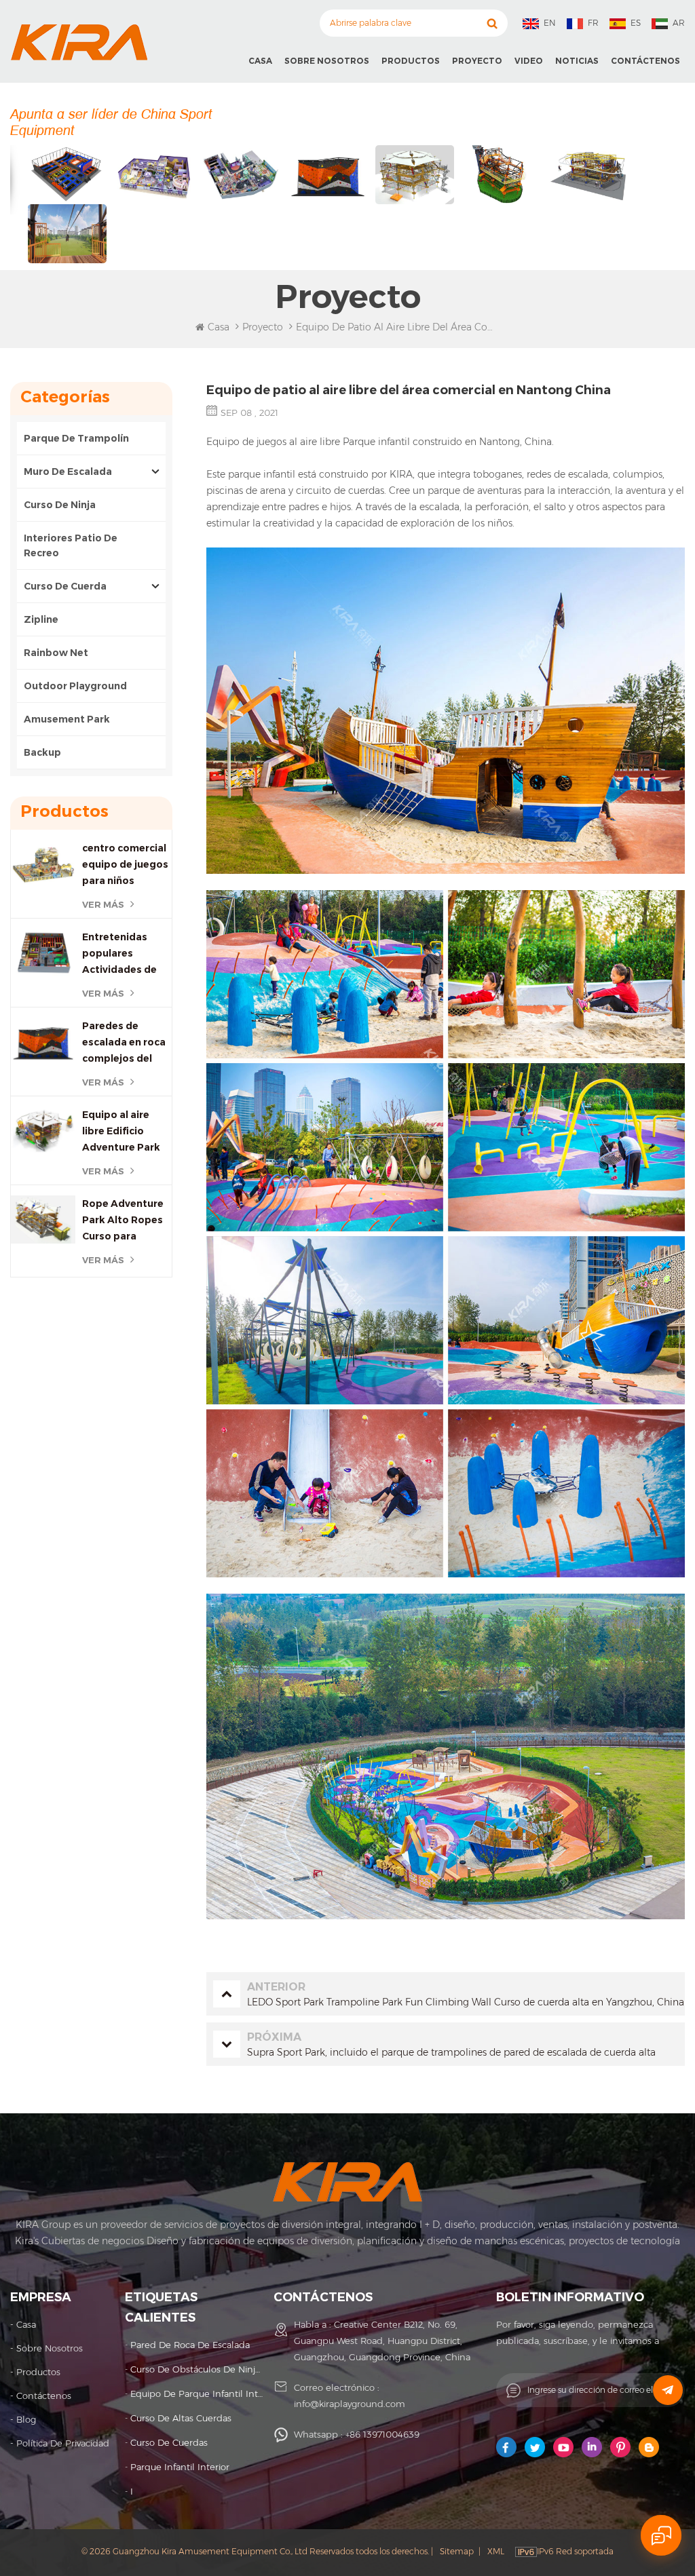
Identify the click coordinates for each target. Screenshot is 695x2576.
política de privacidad (63, 2443)
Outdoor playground (75, 686)
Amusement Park (68, 719)
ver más (103, 904)
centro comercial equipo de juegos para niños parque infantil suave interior (125, 865)
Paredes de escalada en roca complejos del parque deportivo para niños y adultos (126, 1043)
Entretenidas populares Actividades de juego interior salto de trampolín (119, 954)
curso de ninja (60, 505)
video (529, 61)
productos (38, 2372)
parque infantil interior (180, 2467)
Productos (411, 61)
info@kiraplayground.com (350, 2404)
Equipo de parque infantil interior (197, 2394)
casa (26, 2324)
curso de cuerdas (169, 2442)
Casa (260, 61)
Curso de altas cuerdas (181, 2418)
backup (42, 752)
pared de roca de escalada (190, 2345)
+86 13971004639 (382, 2434)
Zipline (41, 619)
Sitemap (457, 2551)
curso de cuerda (65, 586)
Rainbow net (56, 653)
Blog (26, 2419)
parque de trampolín (76, 438)
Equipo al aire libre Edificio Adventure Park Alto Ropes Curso (126, 1132)
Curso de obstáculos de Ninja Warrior (197, 2369)
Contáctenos (645, 61)
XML (496, 2551)
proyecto (477, 61)
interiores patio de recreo (71, 545)
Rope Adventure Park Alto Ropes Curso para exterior (123, 1221)
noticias (577, 61)
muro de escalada (68, 472)
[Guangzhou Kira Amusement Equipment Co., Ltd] (79, 42)
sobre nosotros (327, 61)
